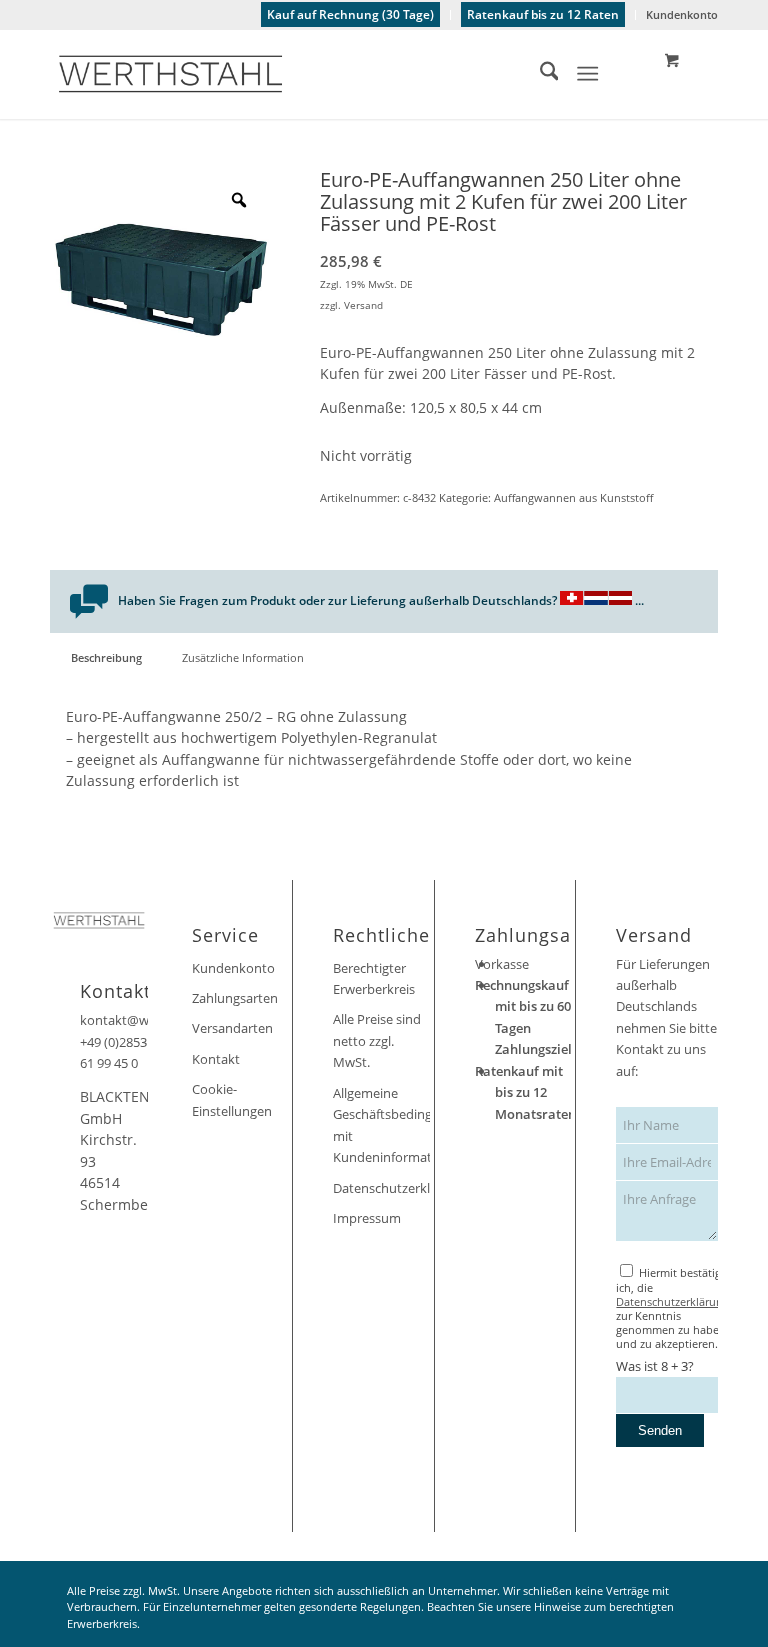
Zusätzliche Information (243, 657)
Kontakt (216, 1059)
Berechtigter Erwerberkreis (374, 978)
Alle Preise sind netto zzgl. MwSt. (377, 1040)
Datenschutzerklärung (381, 1188)
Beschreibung (106, 657)
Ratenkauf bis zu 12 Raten (543, 14)
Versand (363, 305)
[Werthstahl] (170, 74)
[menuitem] (351, 15)
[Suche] (539, 74)
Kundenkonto (682, 14)
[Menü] (588, 74)
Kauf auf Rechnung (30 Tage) (350, 14)
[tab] (106, 657)
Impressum (367, 1218)
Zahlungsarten (235, 998)
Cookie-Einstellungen (232, 1099)
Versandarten (232, 1028)
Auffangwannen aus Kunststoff (573, 497)
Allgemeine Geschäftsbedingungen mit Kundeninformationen (381, 1125)
